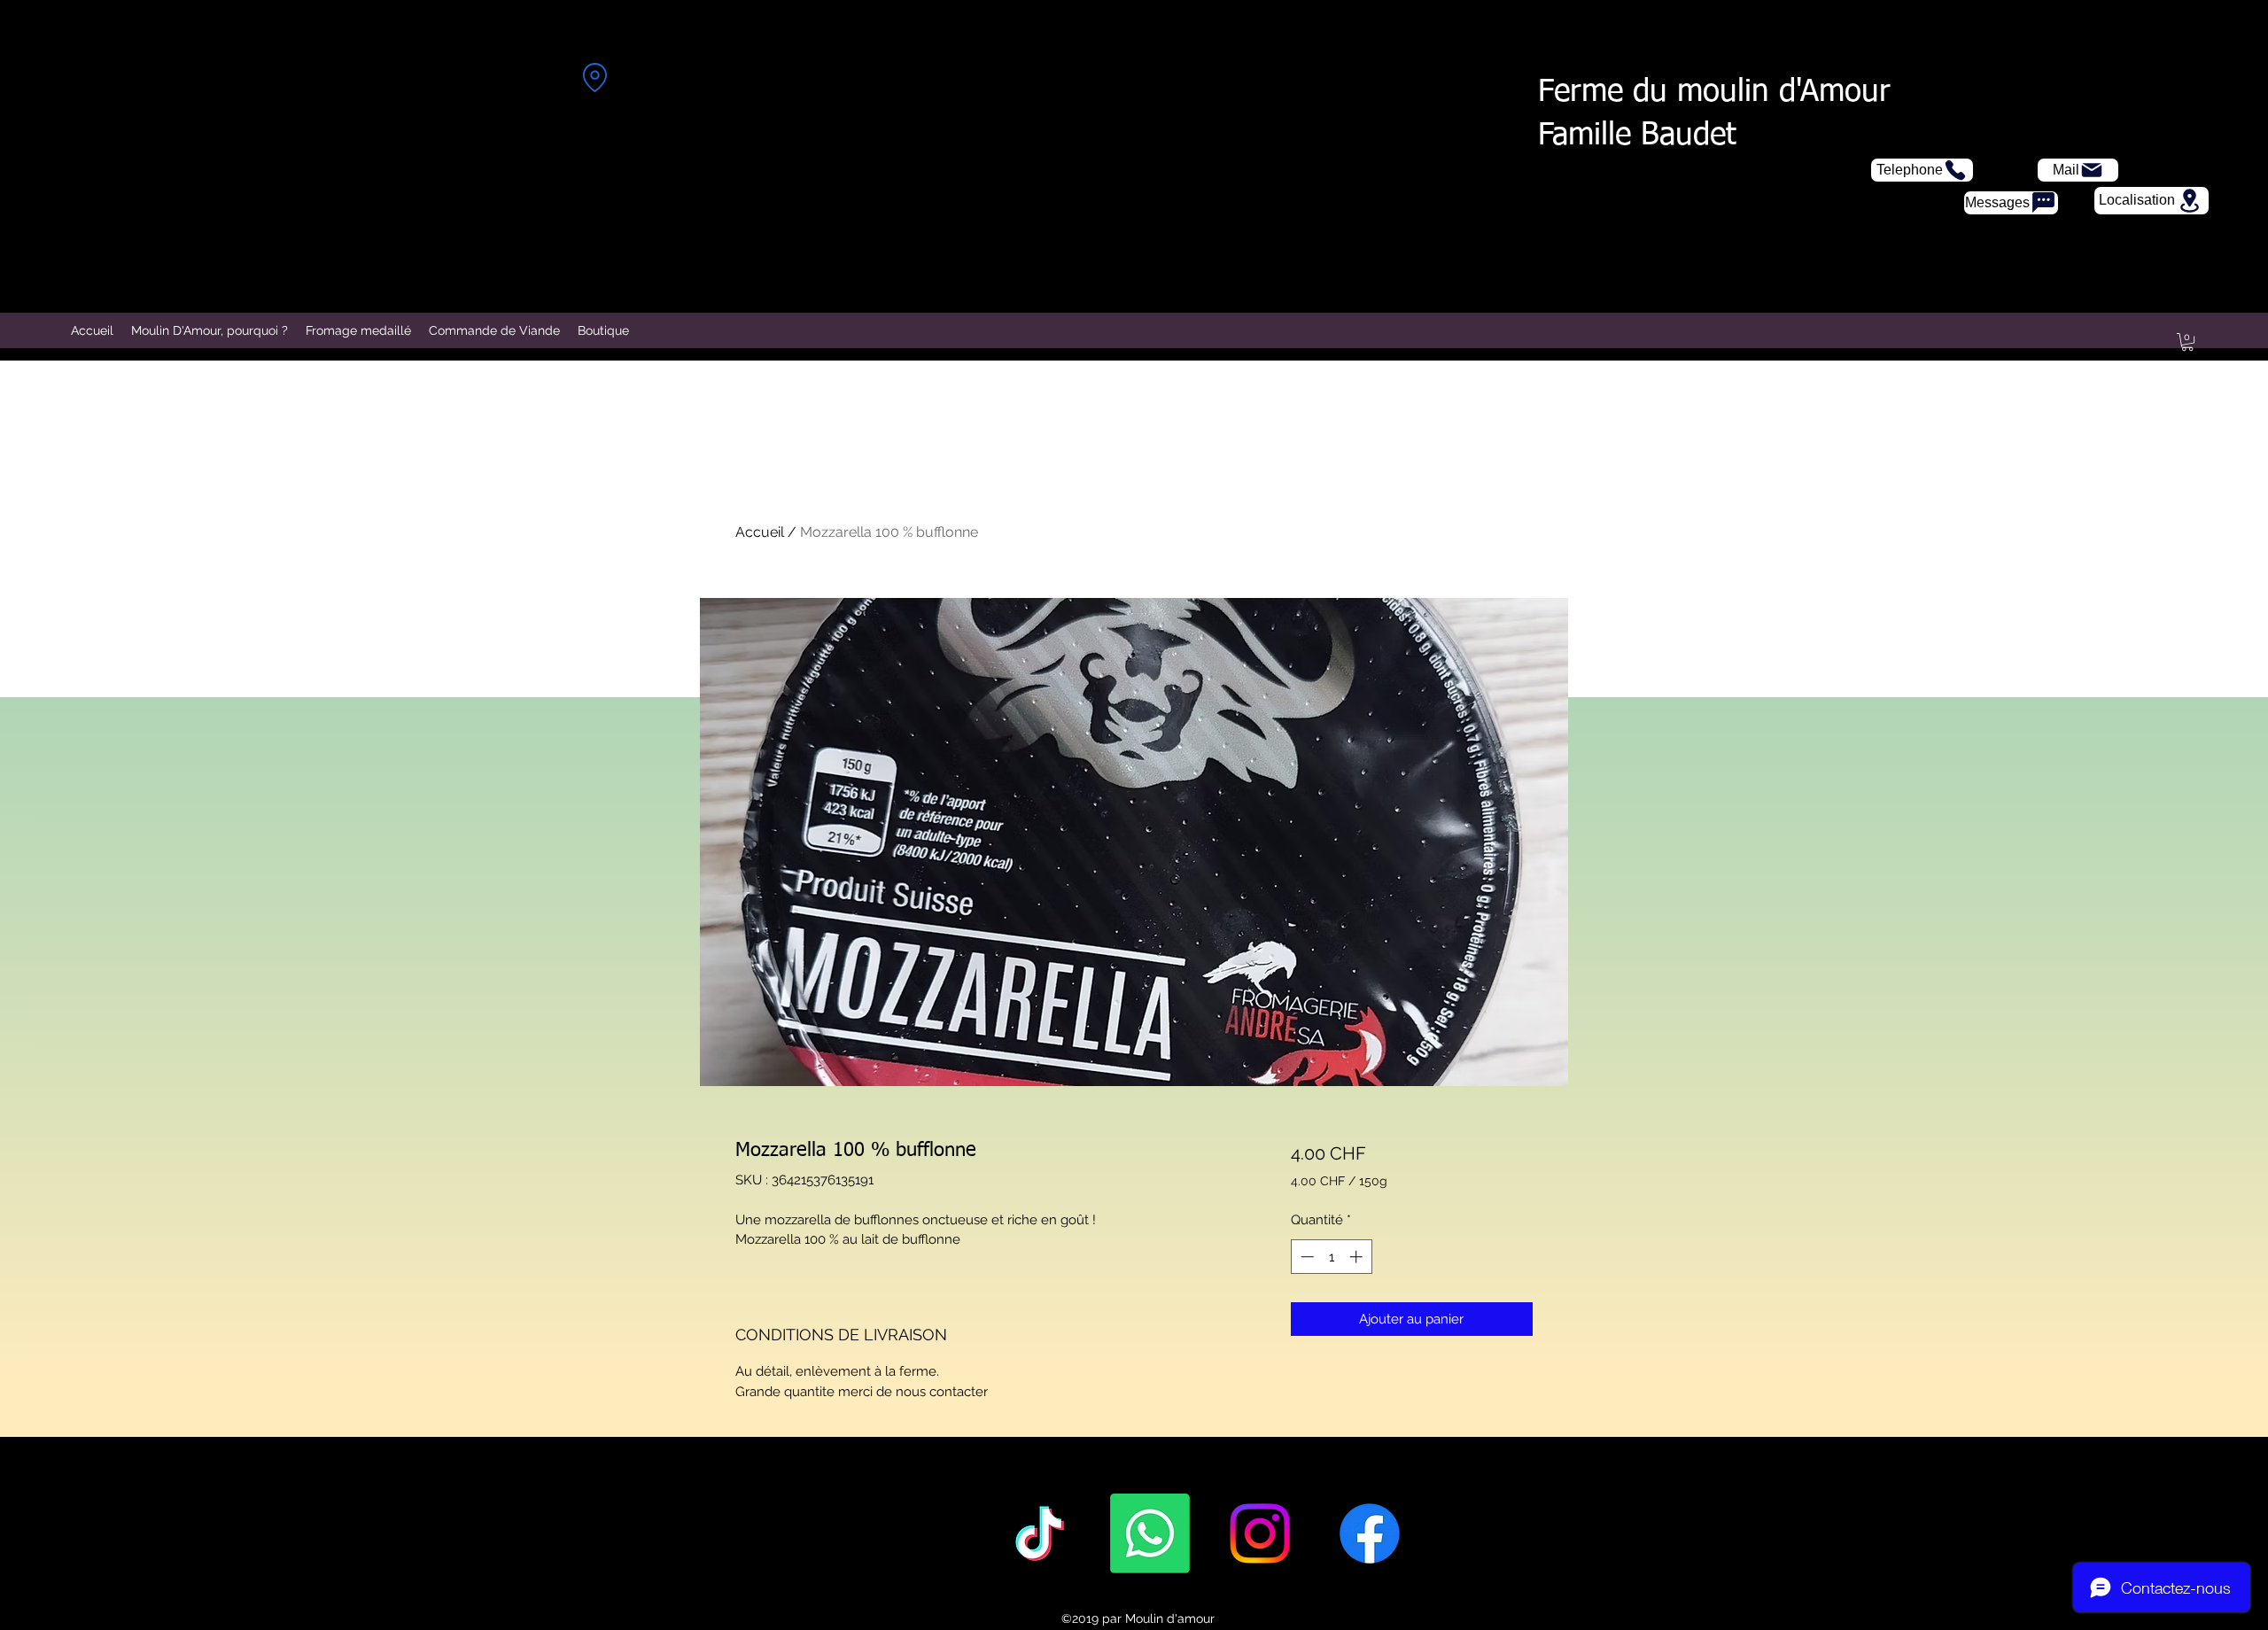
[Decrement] (1305, 1257)
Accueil (760, 532)
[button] (2187, 342)
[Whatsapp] (1150, 1533)
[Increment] (1358, 1257)
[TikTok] (1040, 1533)
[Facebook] (1370, 1533)
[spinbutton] (1331, 1257)
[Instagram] (1260, 1533)
